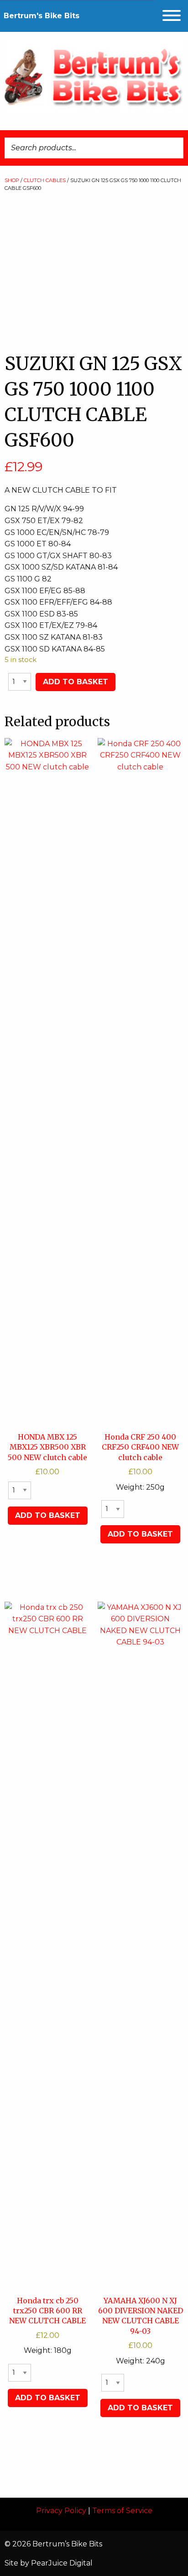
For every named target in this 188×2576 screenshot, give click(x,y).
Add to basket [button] (48, 1515)
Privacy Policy (61, 2511)
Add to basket (76, 682)
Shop (12, 180)
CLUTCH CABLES (45, 180)
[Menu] (172, 16)
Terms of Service (122, 2511)
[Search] (174, 148)
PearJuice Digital (62, 2563)
